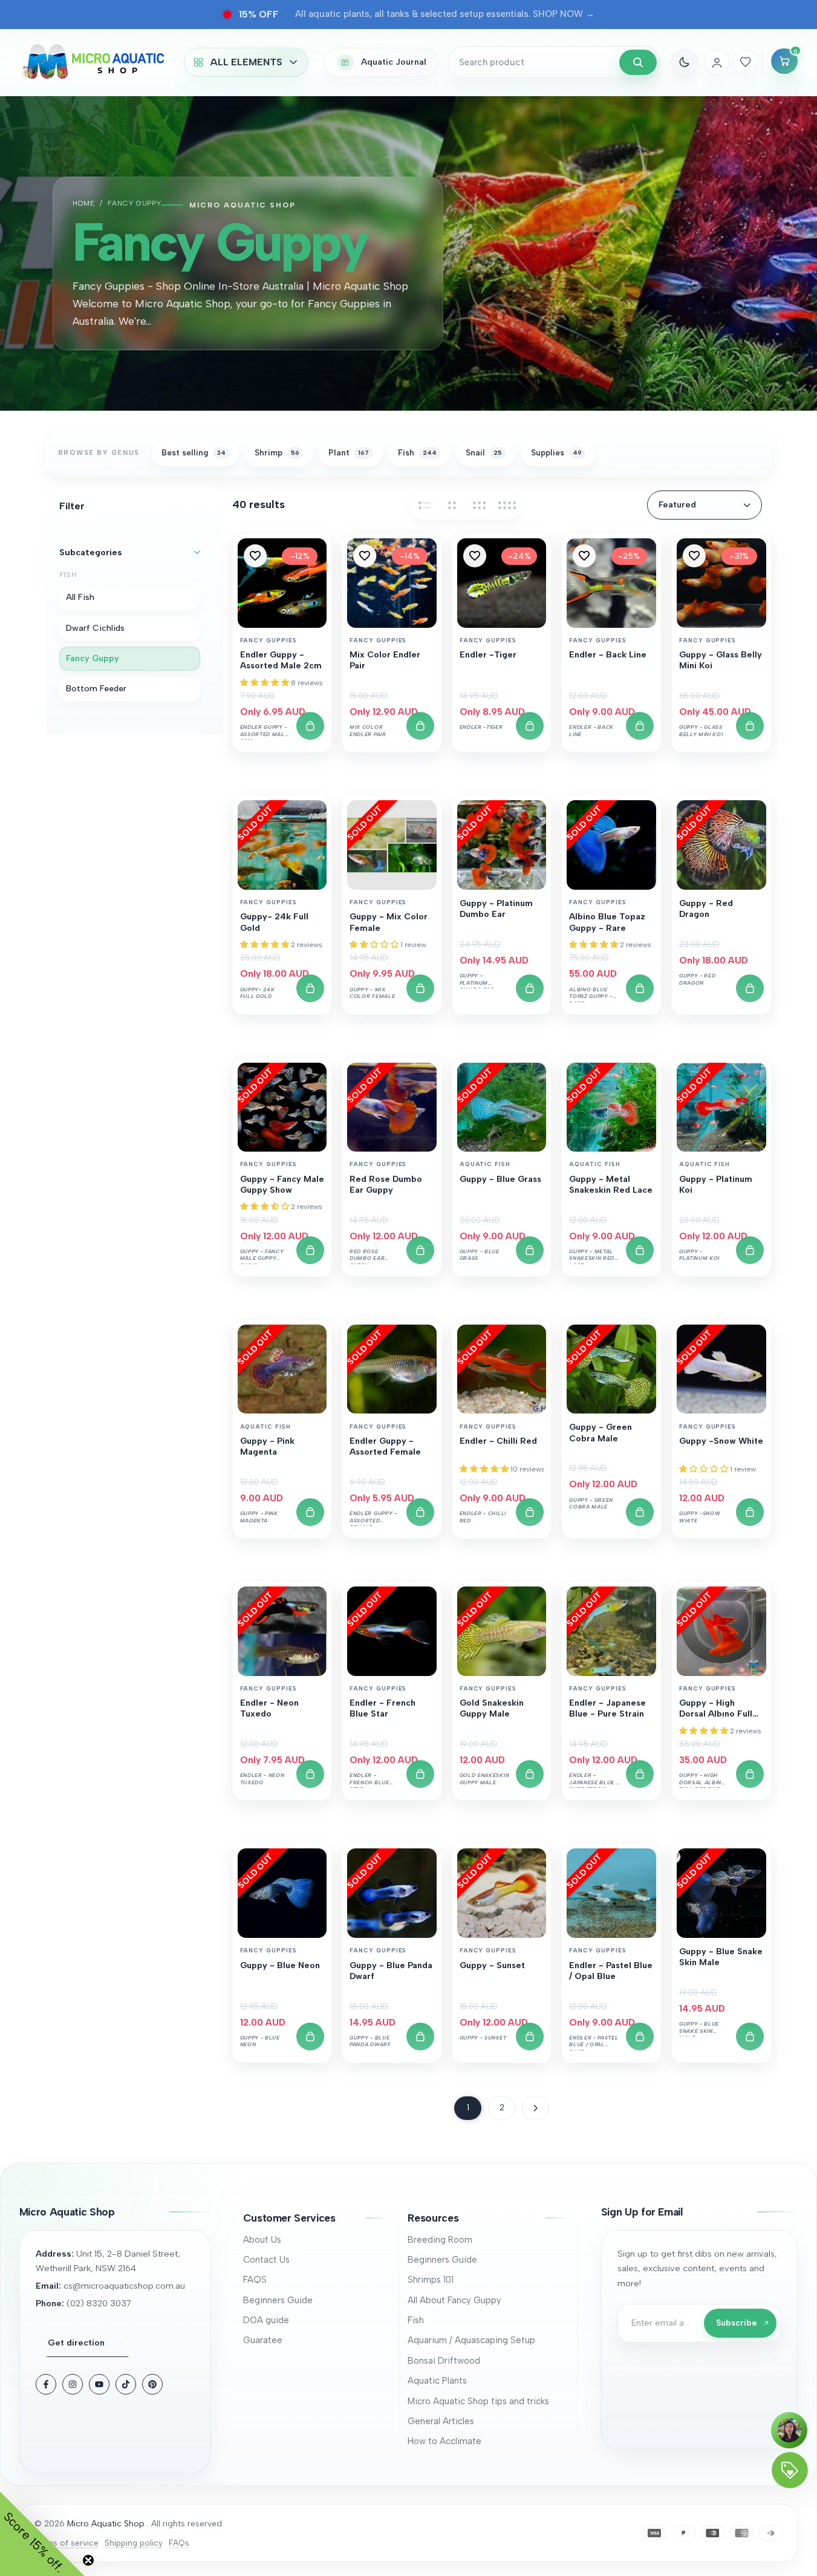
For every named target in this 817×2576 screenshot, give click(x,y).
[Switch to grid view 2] (452, 505)
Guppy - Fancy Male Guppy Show (282, 1185)
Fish (416, 2320)
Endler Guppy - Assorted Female (385, 1446)
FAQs (179, 2543)
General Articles (441, 2421)
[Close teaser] (88, 2560)
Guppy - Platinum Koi (716, 1185)
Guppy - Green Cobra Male (601, 1433)
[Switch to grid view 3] (480, 505)
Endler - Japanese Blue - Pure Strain (607, 1708)
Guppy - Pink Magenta (267, 1446)
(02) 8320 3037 (99, 2303)
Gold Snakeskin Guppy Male (492, 1708)
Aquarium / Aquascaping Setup (471, 2340)
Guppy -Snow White (721, 1441)
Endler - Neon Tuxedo (269, 1708)
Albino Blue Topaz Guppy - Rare (607, 922)
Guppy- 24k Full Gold (274, 922)
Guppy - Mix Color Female (389, 922)
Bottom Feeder (96, 689)
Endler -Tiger (488, 655)
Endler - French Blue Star (382, 1708)
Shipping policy (134, 2543)
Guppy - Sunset (492, 1965)
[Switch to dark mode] (685, 62)
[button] (255, 556)
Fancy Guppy (93, 658)
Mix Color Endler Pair (385, 660)
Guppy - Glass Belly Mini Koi (721, 660)
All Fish (80, 598)
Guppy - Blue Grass (500, 1179)
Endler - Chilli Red (498, 1441)
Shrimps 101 (431, 2280)
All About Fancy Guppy (454, 2300)
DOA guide (266, 2320)
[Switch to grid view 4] (507, 505)
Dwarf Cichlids (95, 628)
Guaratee (263, 2340)
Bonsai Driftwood (444, 2361)
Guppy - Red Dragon (706, 909)
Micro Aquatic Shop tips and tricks (478, 2401)
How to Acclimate (444, 2441)
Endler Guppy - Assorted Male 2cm (281, 660)
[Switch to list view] (424, 505)
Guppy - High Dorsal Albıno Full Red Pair (716, 1709)
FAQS (255, 2280)
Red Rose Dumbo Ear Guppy (386, 1185)
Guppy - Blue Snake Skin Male (721, 1957)
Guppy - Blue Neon (280, 1965)
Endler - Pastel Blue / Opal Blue (611, 1971)
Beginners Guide (278, 2300)
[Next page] (535, 2108)
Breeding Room (440, 2240)
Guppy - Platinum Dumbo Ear (496, 909)
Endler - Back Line (608, 655)
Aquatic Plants (437, 2381)
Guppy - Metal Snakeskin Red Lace (611, 1185)
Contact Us (266, 2260)
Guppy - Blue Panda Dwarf (391, 1971)
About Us (262, 2240)
